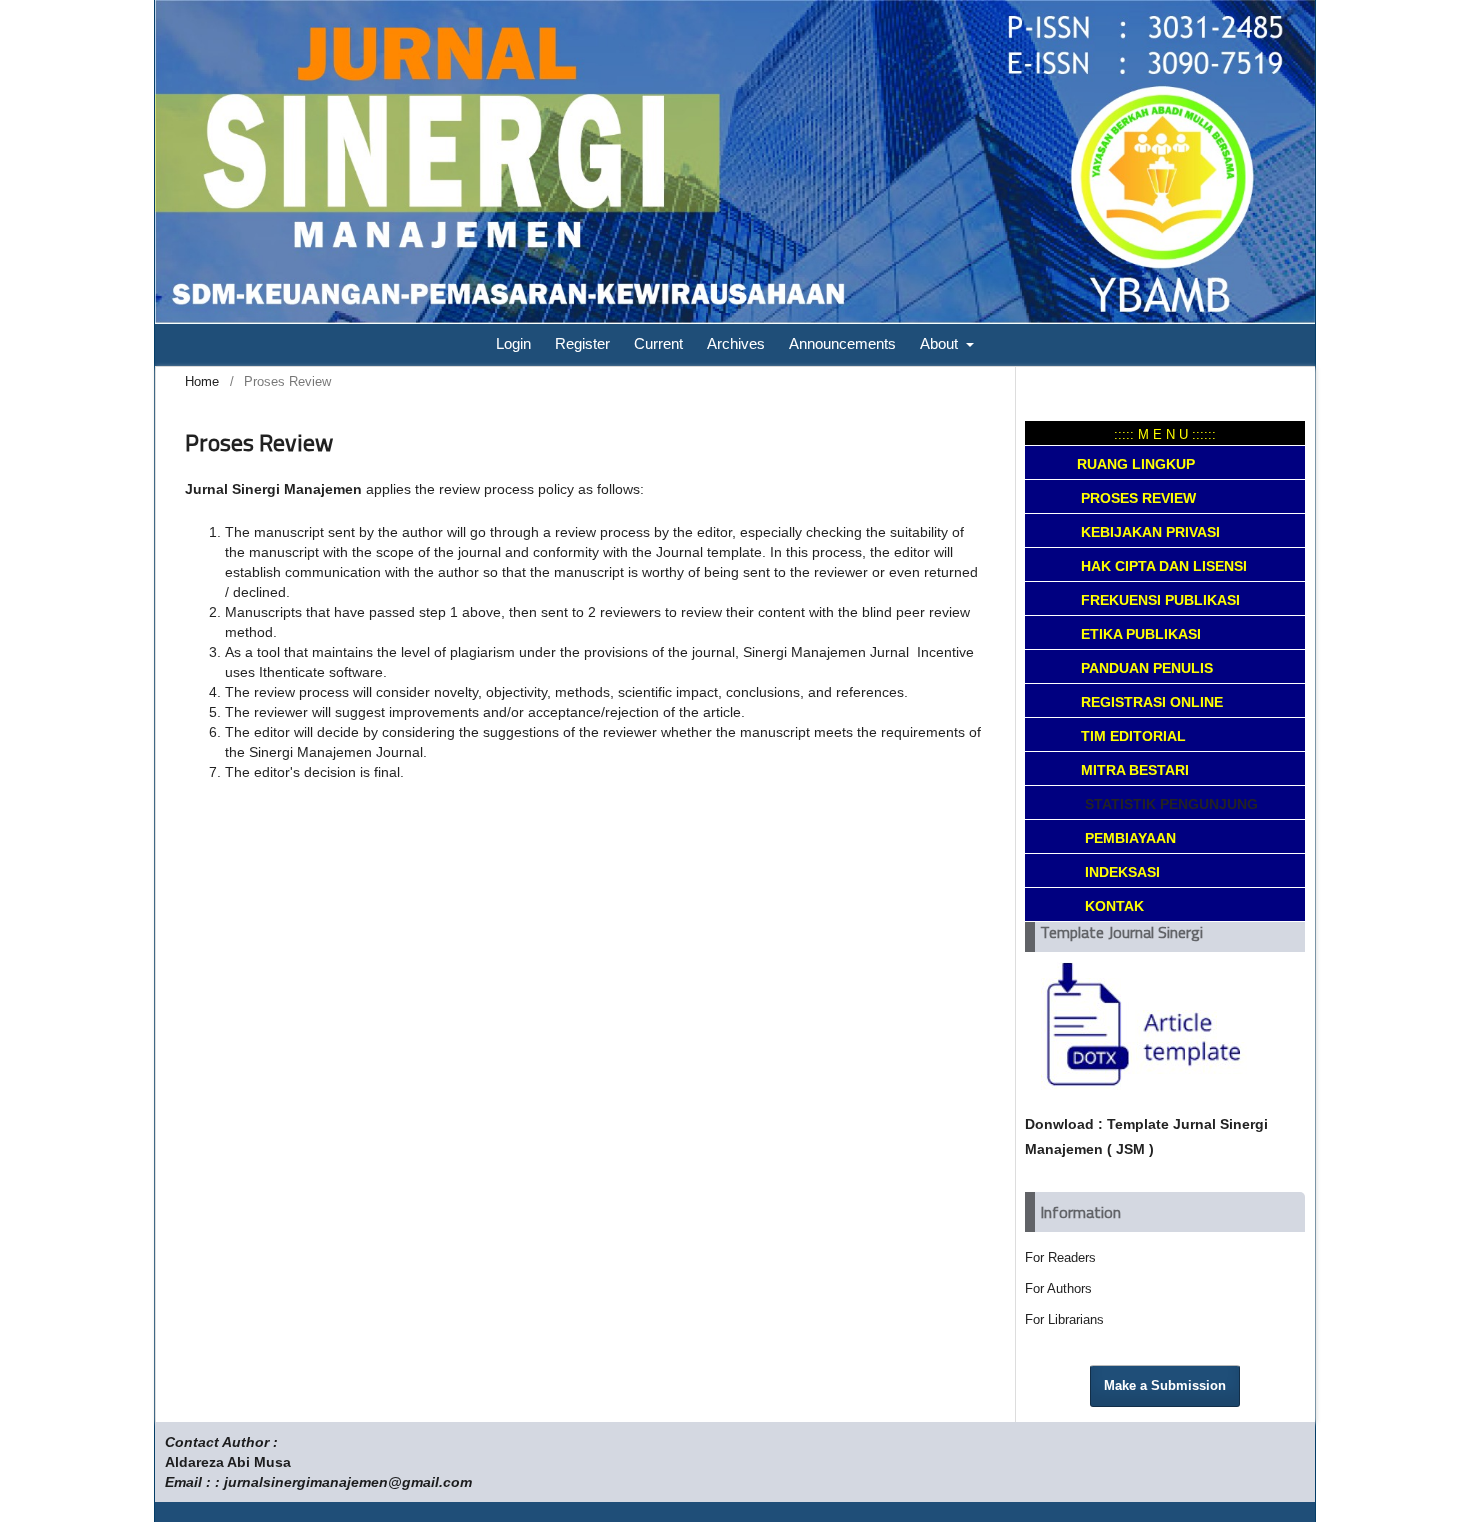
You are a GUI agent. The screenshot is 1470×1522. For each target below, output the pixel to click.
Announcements (842, 343)
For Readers (1060, 1257)
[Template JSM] (1136, 1085)
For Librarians (1064, 1319)
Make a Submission (1165, 1385)
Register (582, 343)
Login (513, 343)
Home (202, 381)
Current (658, 343)
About (941, 343)
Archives (736, 343)
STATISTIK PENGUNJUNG (1167, 804)
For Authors (1058, 1288)
